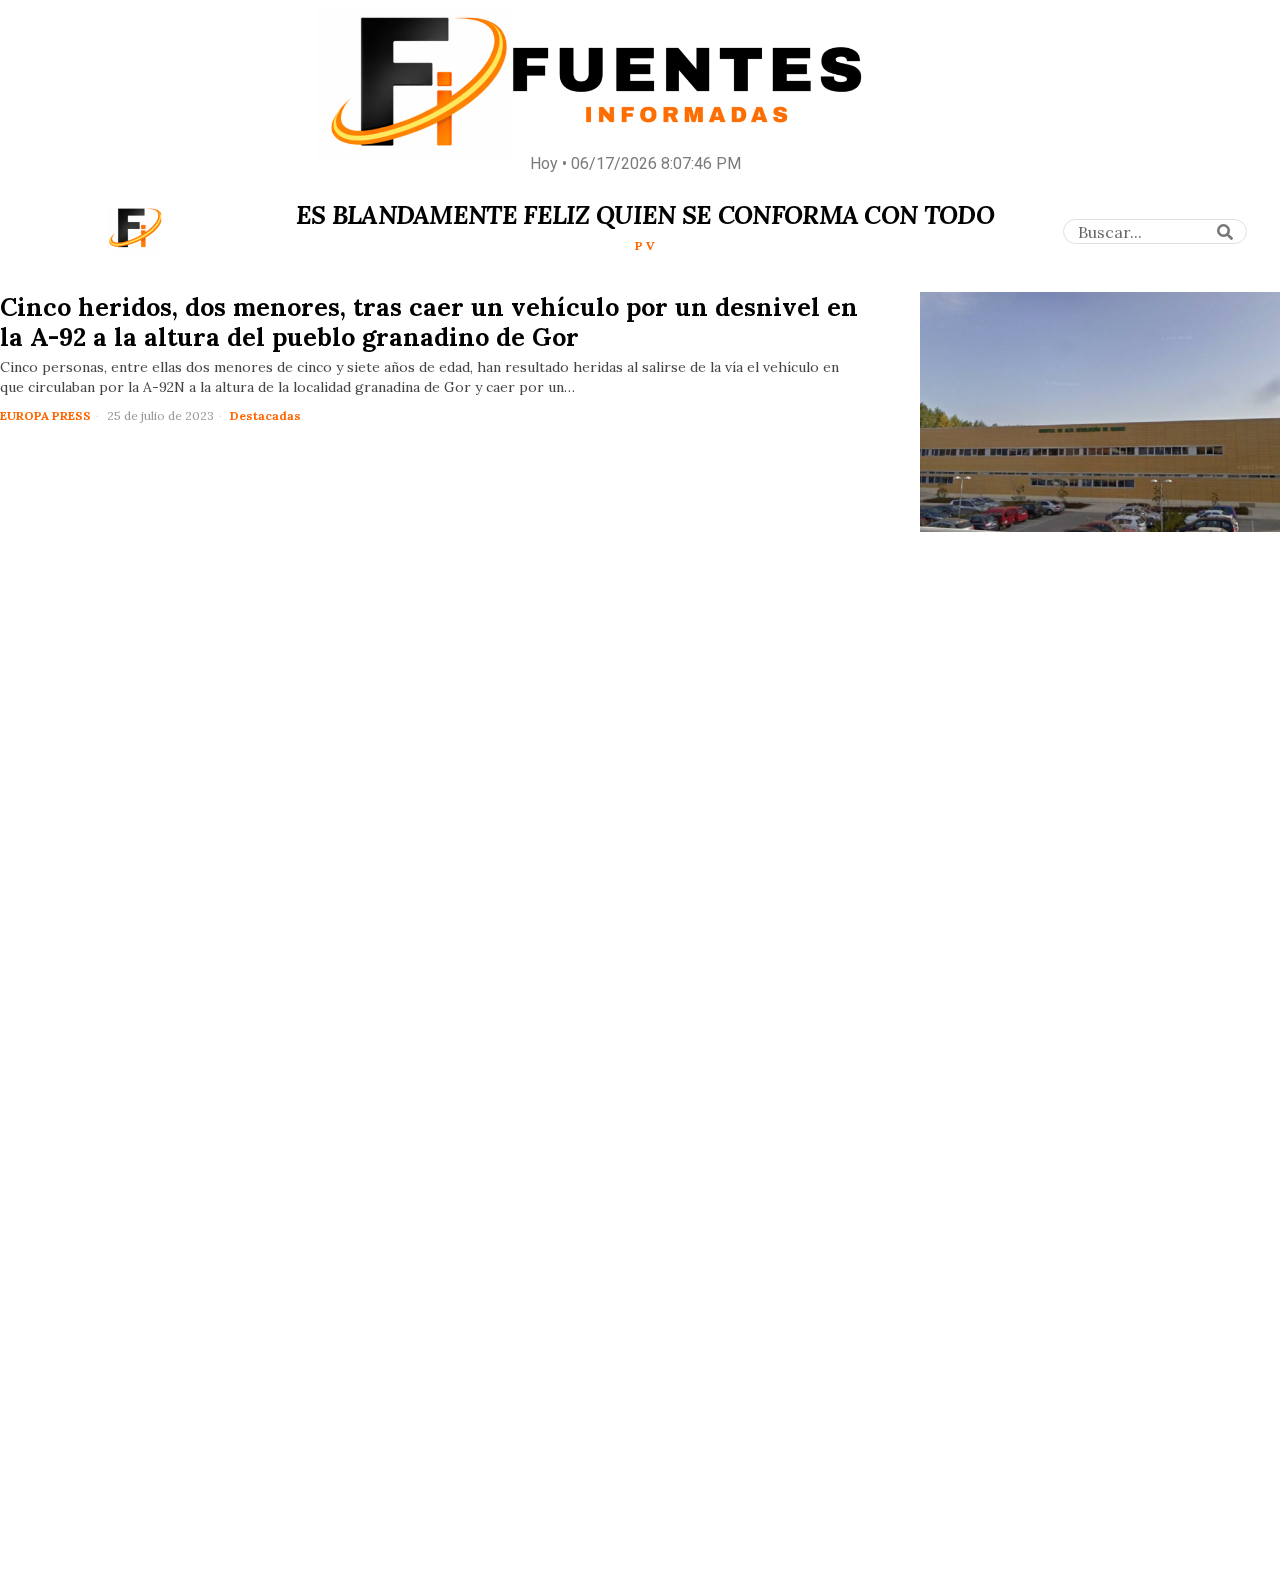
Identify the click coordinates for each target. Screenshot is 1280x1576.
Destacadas (265, 415)
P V (645, 245)
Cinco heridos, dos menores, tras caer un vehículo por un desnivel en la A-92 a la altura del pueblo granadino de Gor (429, 322)
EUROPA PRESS (45, 415)
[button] (1225, 232)
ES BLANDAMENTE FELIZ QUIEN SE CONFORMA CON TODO (645, 215)
